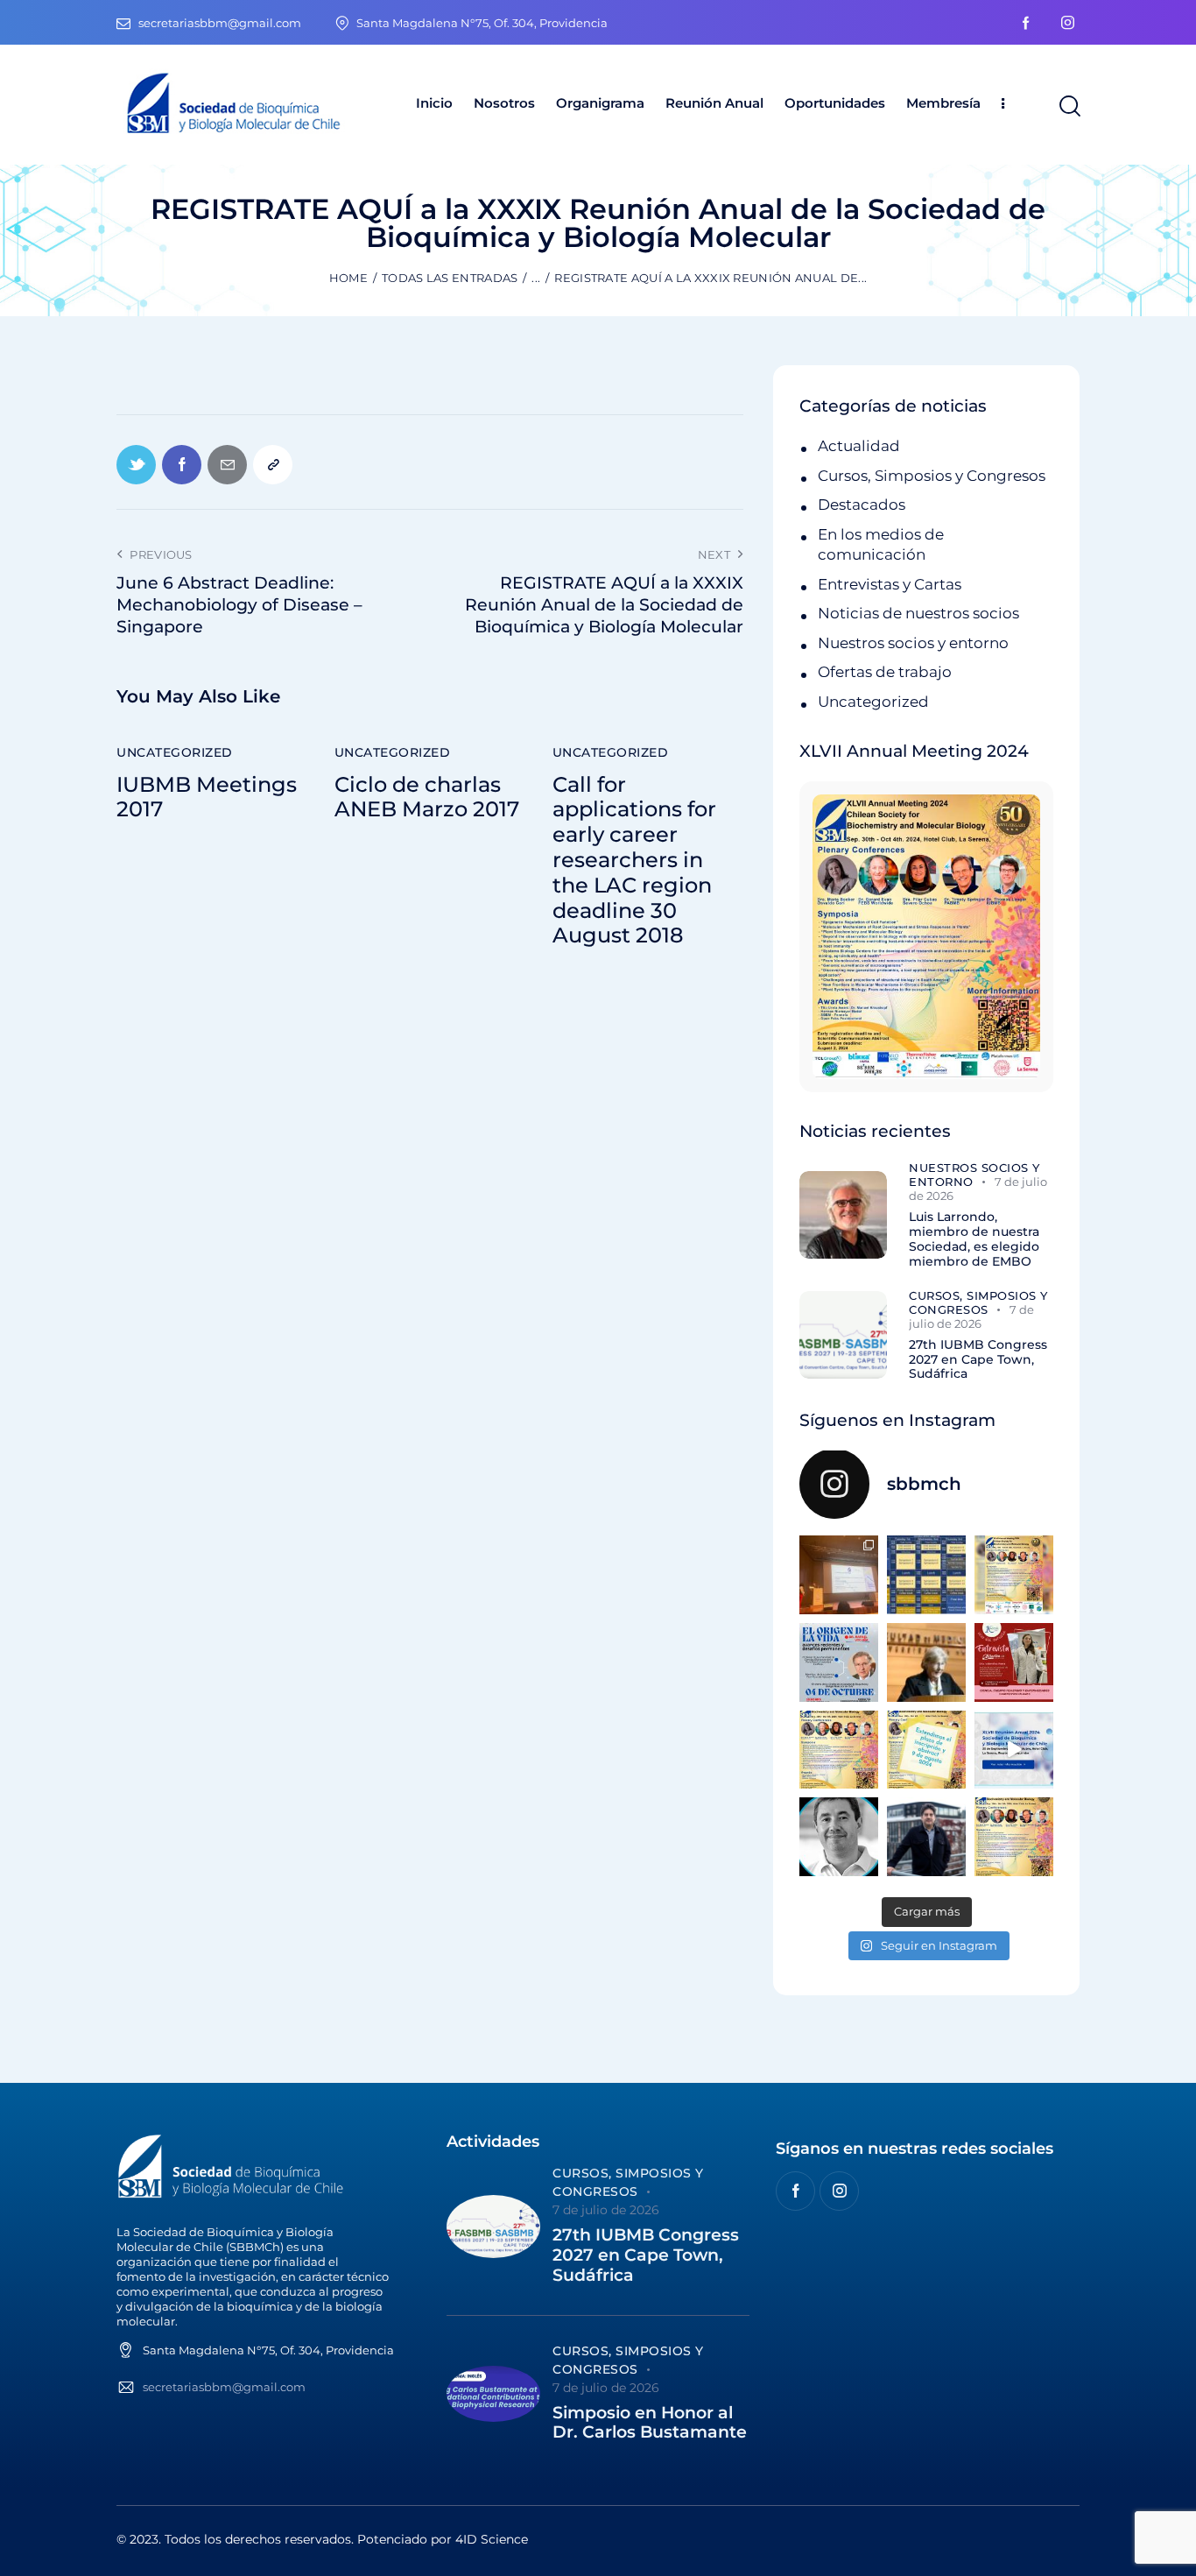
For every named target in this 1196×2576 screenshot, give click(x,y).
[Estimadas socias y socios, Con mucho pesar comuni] (926, 1662)
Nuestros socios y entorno (913, 643)
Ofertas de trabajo (885, 672)
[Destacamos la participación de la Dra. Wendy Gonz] (839, 1575)
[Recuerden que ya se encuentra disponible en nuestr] (1014, 1750)
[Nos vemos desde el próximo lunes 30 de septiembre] (1014, 1575)
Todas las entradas (450, 278)
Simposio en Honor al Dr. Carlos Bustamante (650, 2423)
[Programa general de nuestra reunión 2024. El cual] (926, 1575)
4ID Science (492, 2539)
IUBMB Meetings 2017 (207, 798)
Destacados (862, 505)
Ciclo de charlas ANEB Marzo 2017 (427, 798)
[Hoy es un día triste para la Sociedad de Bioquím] (839, 1837)
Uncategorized (175, 752)
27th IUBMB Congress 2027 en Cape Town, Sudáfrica (978, 1359)
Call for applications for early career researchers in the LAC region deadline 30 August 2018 (634, 861)
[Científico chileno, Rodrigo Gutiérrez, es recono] (926, 1837)
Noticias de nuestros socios (918, 613)
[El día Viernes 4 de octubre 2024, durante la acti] (839, 1662)
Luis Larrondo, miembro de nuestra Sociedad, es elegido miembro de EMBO (974, 1239)
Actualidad (859, 446)
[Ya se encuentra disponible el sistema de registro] (1014, 1837)
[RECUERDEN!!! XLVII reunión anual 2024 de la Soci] (839, 1750)
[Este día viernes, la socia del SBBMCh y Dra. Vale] (1014, 1662)
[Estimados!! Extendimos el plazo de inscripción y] (926, 1750)
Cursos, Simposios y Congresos (932, 476)
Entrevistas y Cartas (890, 584)
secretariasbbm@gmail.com (224, 2387)
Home (348, 278)
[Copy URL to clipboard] (273, 465)
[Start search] (1069, 107)
